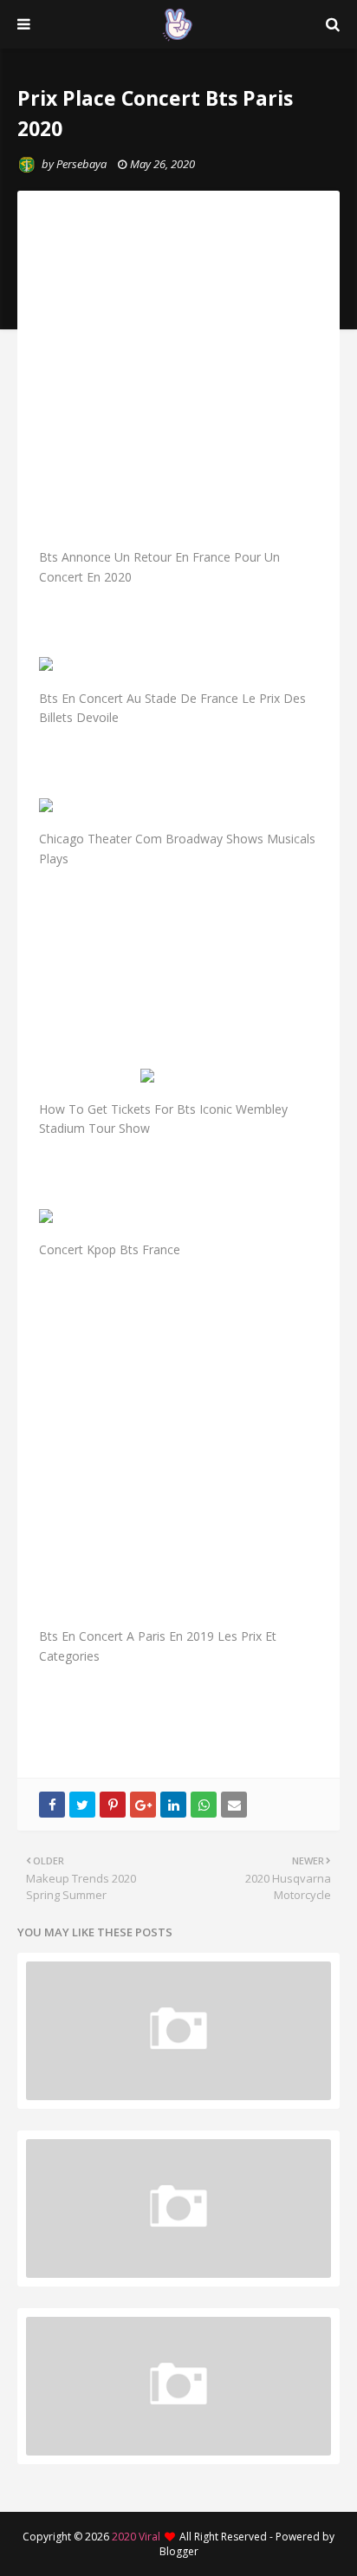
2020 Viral (136, 2537)
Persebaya (81, 164)
